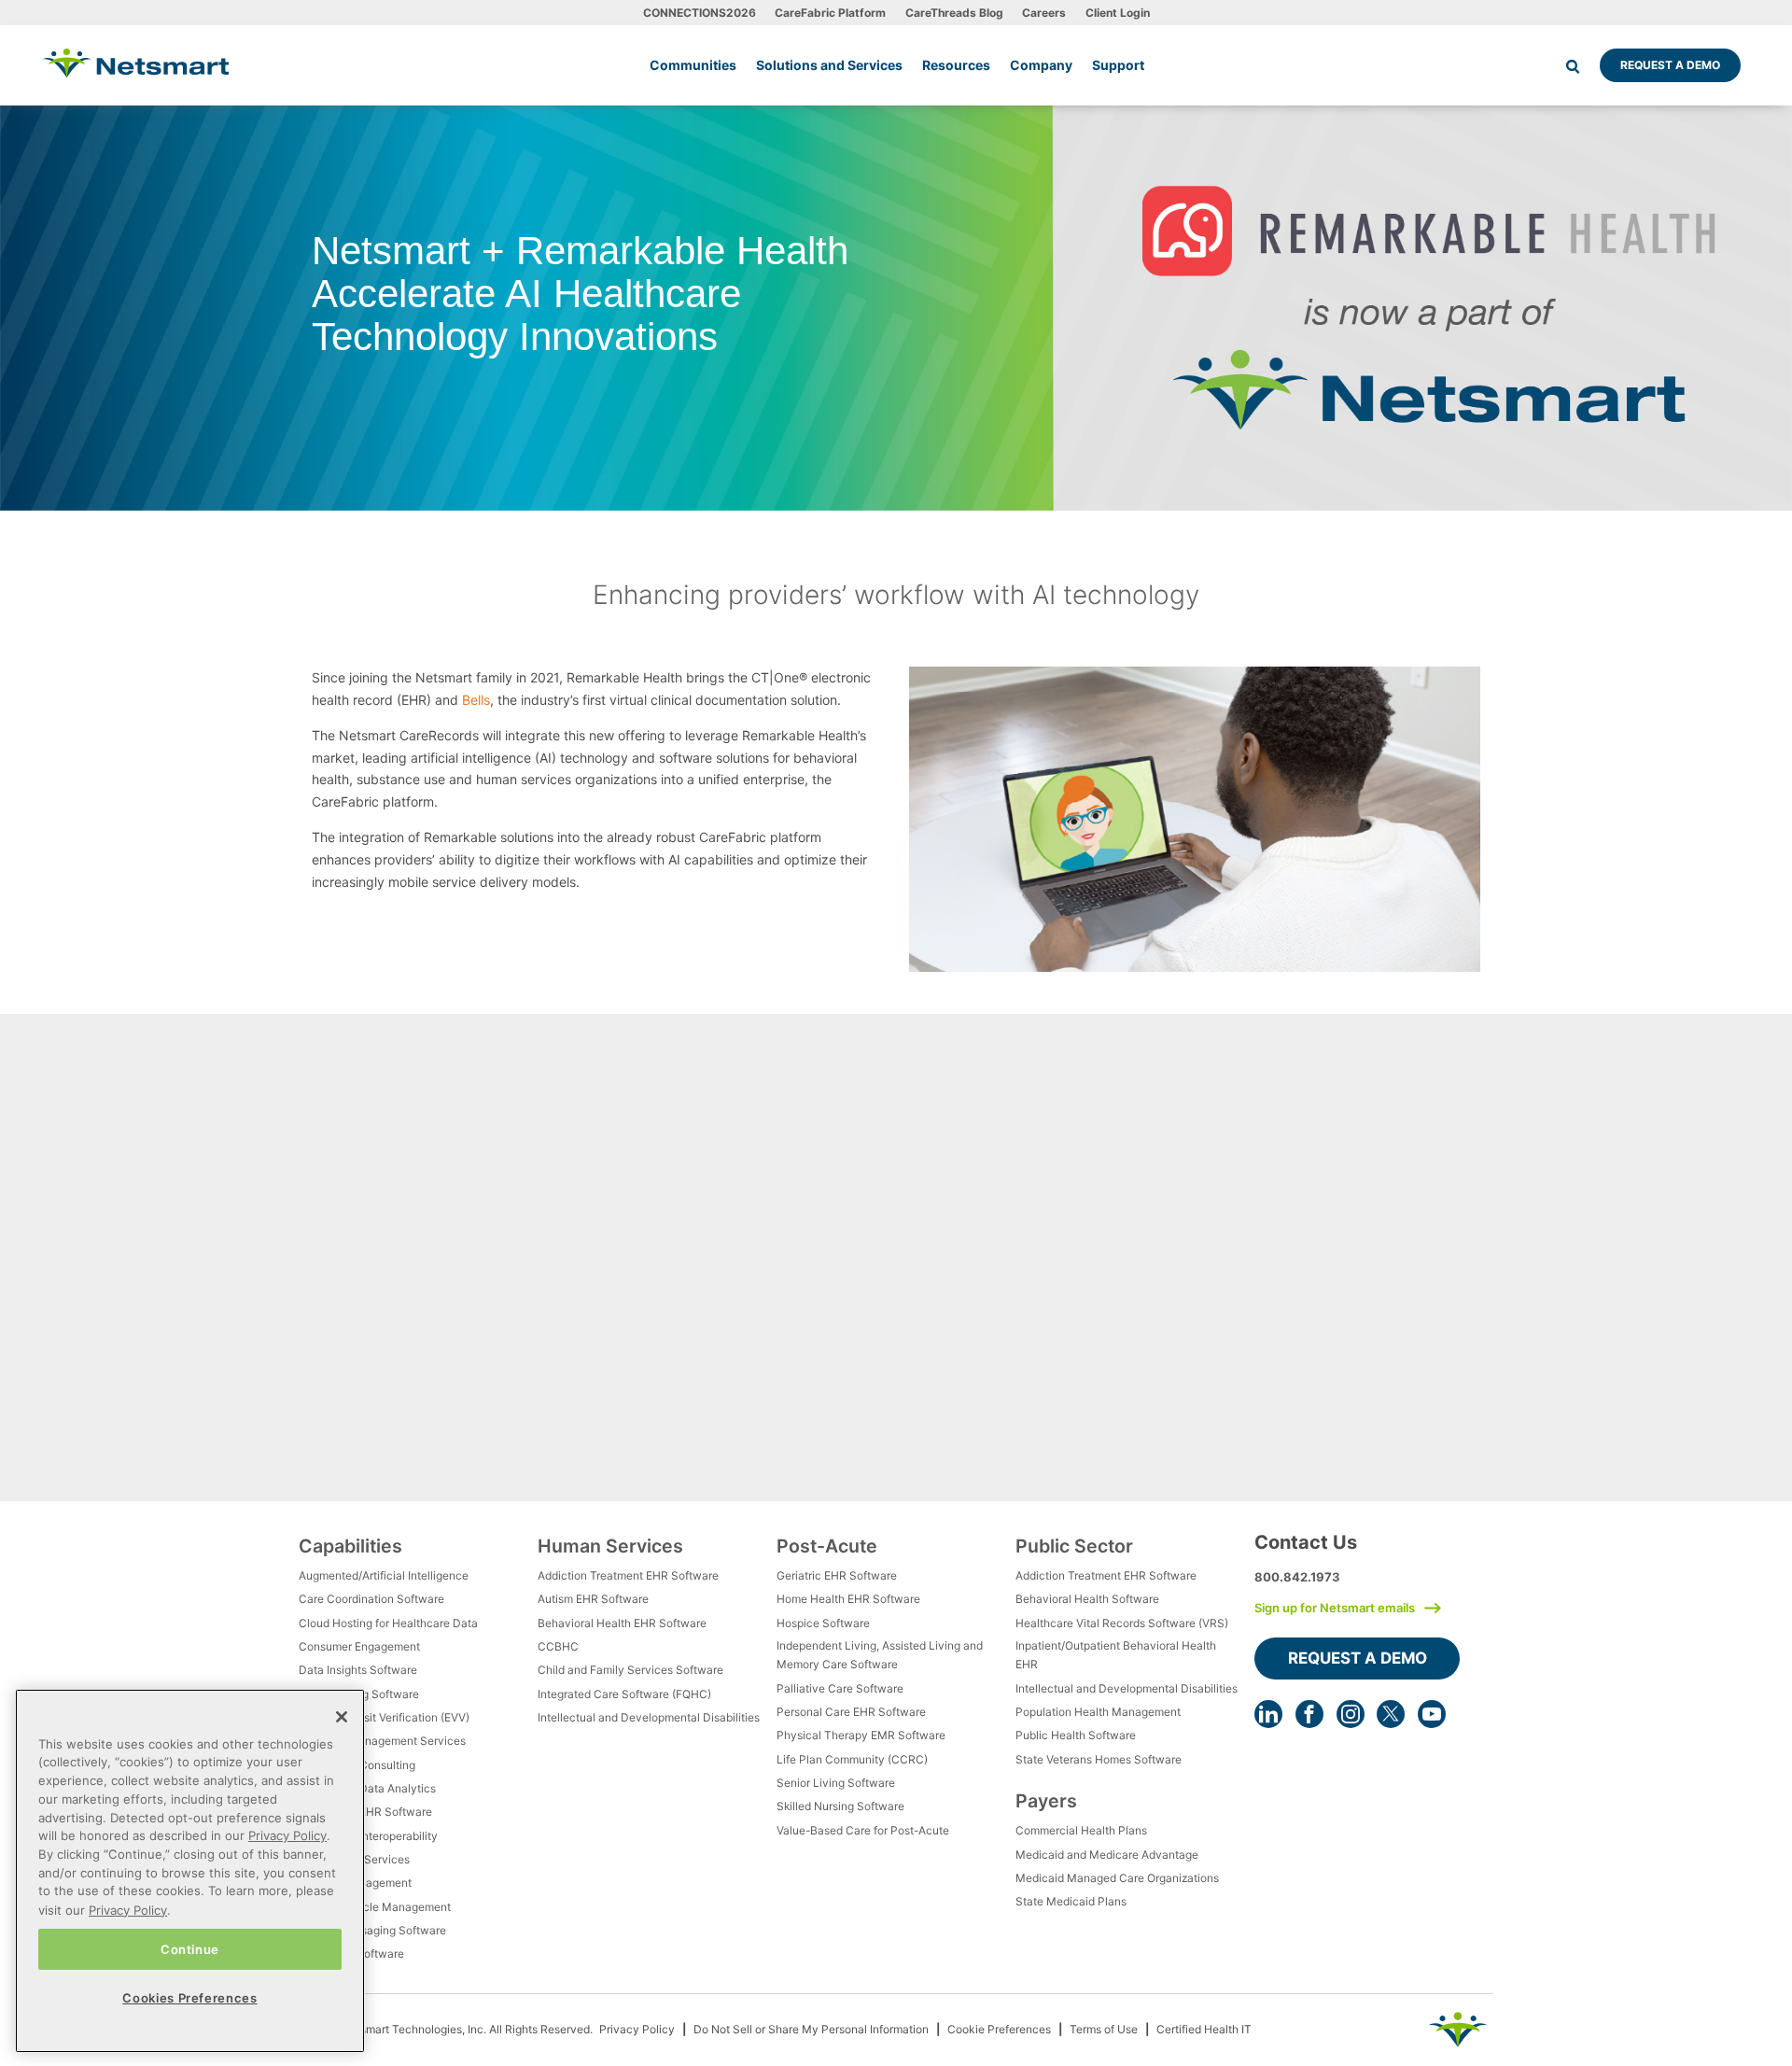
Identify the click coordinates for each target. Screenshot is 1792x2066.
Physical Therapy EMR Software (861, 1735)
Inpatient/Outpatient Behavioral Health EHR (1116, 1655)
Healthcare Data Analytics (367, 1788)
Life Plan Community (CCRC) (852, 1759)
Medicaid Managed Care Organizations (1117, 1878)
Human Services (610, 1546)
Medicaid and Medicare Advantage (1107, 1855)
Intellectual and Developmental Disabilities (649, 1717)
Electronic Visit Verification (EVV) (384, 1717)
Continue (190, 1948)
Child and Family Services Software (630, 1670)
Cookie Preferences (999, 2029)
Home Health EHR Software (848, 1599)
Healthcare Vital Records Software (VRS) (1122, 1623)
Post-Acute (827, 1546)
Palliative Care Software (840, 1688)
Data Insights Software (358, 1670)
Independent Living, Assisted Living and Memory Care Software (880, 1655)
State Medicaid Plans (1071, 1901)
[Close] (342, 1717)
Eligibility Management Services (382, 1741)
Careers (1044, 13)
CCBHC (558, 1646)
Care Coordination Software (371, 1599)
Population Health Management (1098, 1712)
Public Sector (1074, 1546)
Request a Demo (1670, 65)
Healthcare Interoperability (368, 1836)
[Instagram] (1351, 1714)
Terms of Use (1104, 2029)
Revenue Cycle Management (375, 1907)
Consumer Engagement (359, 1646)
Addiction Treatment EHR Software (628, 1575)
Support (1118, 65)
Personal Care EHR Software (851, 1712)
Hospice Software (823, 1623)
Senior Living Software (836, 1783)
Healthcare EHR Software (365, 1812)
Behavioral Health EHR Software (622, 1623)
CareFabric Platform (830, 13)
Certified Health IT (1204, 2029)
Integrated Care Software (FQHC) (624, 1694)
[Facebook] (1309, 1714)
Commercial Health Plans (1081, 1830)
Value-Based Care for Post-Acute (863, 1830)
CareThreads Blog (954, 13)
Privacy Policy (637, 2029)
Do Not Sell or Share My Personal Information (811, 2029)
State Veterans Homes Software (1099, 1759)
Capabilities (350, 1546)
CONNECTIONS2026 (700, 13)
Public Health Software (1076, 1735)
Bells (476, 700)
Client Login (1118, 13)
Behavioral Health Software (1087, 1599)
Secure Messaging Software (372, 1930)
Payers (1046, 1801)
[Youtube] (1432, 1714)
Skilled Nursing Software (840, 1806)
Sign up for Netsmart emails (1335, 1608)
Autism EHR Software (593, 1599)
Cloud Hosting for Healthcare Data (388, 1623)
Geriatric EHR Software (837, 1575)
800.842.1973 (1297, 1577)
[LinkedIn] (1268, 1714)
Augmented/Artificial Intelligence (384, 1575)
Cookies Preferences (189, 1997)
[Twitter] (1391, 1714)
